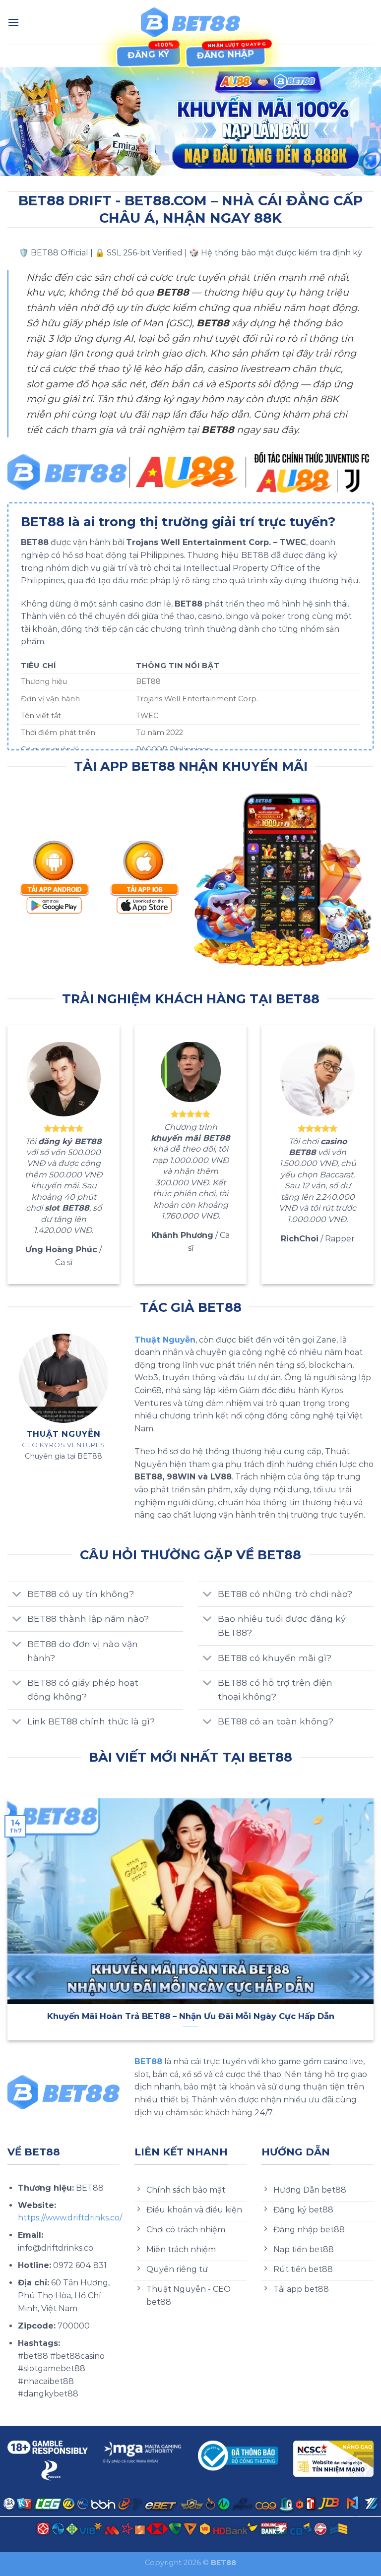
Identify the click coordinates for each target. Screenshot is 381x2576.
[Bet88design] (190, 23)
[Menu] (13, 22)
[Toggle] (17, 1595)
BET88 (148, 2061)
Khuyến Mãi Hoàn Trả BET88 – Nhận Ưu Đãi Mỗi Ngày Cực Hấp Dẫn (191, 2016)
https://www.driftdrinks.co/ (70, 2218)
